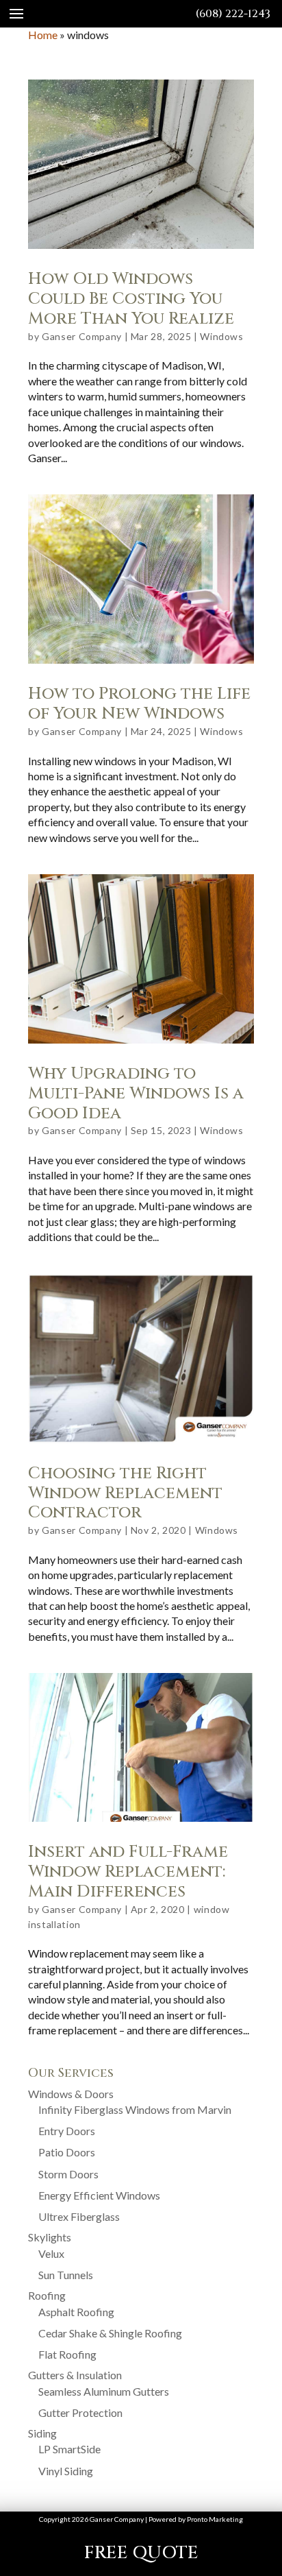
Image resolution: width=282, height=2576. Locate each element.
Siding (42, 2433)
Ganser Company (82, 336)
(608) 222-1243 (233, 14)
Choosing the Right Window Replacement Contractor (125, 1493)
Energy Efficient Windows (99, 2195)
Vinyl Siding (66, 2471)
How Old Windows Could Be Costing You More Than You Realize (131, 299)
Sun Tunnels (66, 2275)
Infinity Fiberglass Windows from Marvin (135, 2109)
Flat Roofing (67, 2354)
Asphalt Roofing (76, 2312)
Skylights (50, 2237)
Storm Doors (68, 2174)
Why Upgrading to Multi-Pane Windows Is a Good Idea (136, 1094)
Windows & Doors (71, 2094)
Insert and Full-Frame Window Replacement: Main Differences (128, 1872)
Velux (51, 2253)
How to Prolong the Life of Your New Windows (139, 704)
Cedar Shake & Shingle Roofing (110, 2333)
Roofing (47, 2295)
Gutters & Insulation (75, 2375)
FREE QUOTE (141, 2553)
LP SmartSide (69, 2449)
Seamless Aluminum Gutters (104, 2391)
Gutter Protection (80, 2412)
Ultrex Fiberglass (79, 2216)
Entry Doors (67, 2131)
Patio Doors (67, 2152)
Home (43, 35)
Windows (221, 336)
